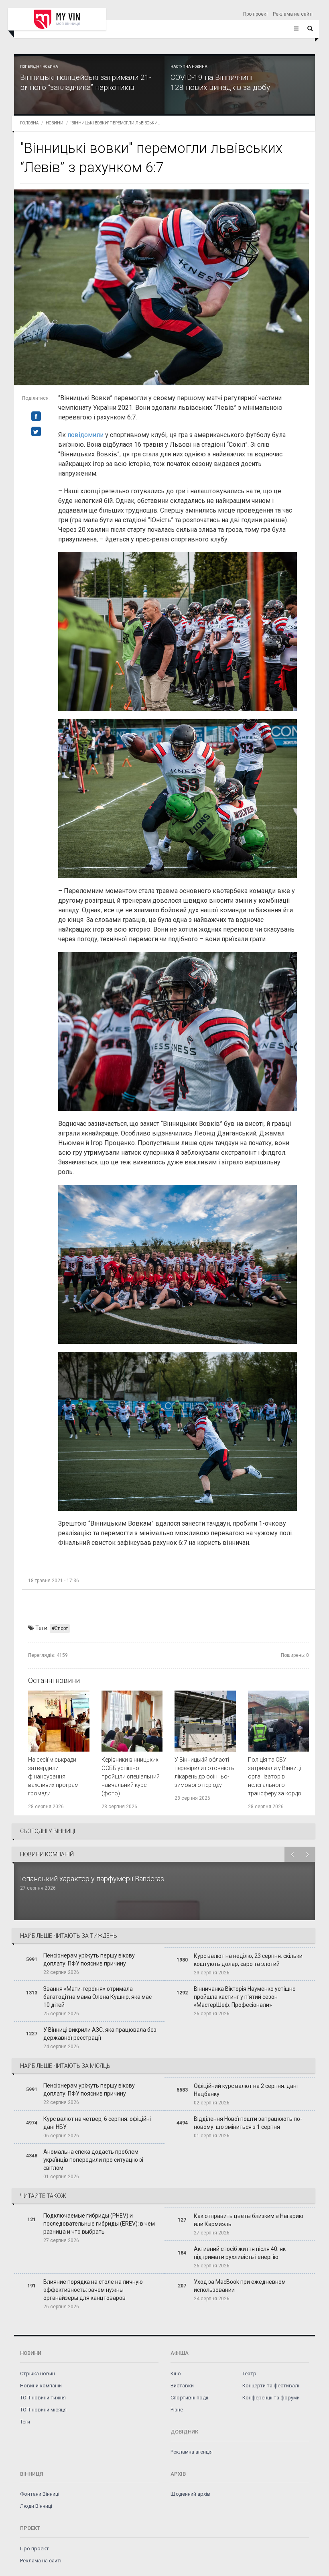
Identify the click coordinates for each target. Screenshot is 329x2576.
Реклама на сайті (293, 14)
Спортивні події (189, 2398)
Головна (29, 123)
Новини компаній (41, 2386)
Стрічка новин (38, 2374)
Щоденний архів (190, 2494)
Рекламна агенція (192, 2452)
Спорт (61, 1628)
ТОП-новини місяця (43, 2410)
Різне (177, 2410)
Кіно (176, 2374)
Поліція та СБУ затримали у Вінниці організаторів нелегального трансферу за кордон (276, 1776)
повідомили (85, 435)
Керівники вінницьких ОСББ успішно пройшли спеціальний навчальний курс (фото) (131, 1776)
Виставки (182, 2386)
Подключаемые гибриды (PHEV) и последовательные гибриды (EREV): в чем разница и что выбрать (99, 2224)
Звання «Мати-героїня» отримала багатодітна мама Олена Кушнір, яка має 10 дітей (97, 1997)
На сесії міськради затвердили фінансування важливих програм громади (53, 1776)
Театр (249, 2374)
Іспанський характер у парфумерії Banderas (93, 1879)
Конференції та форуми (271, 2398)
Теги (25, 2422)
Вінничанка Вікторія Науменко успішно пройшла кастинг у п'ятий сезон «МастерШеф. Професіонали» (245, 1997)
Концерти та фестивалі (271, 2386)
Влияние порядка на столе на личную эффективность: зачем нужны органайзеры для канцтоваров (93, 2290)
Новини (55, 123)
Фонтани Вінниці (40, 2494)
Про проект (256, 14)
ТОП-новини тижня (43, 2398)
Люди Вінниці (36, 2506)
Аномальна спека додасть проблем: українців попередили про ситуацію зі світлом (93, 2160)
